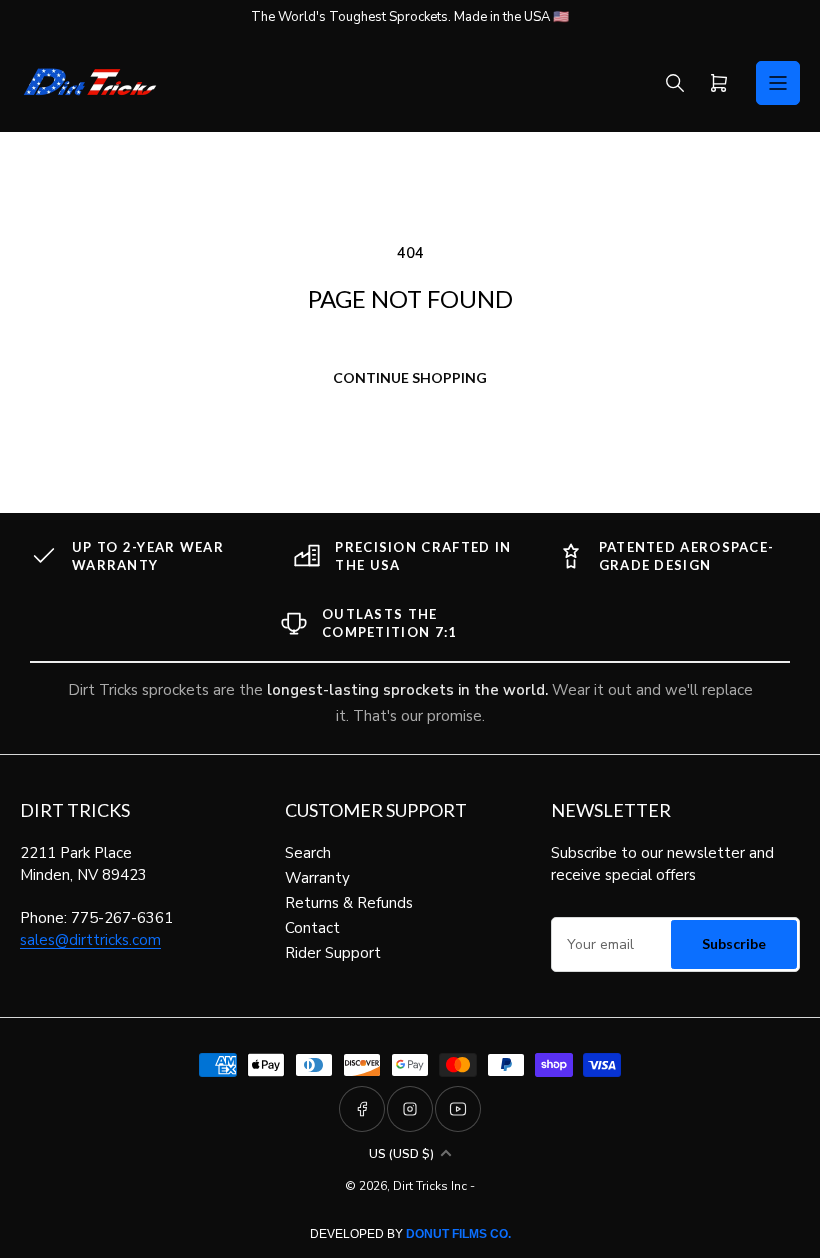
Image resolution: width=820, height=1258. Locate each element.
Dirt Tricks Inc (430, 1186)
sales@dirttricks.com (90, 940)
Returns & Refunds (349, 903)
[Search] (675, 83)
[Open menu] (778, 83)
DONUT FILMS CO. (458, 1234)
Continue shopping (410, 377)
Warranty (317, 878)
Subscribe (734, 943)
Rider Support (333, 953)
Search (308, 853)
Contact (312, 928)
